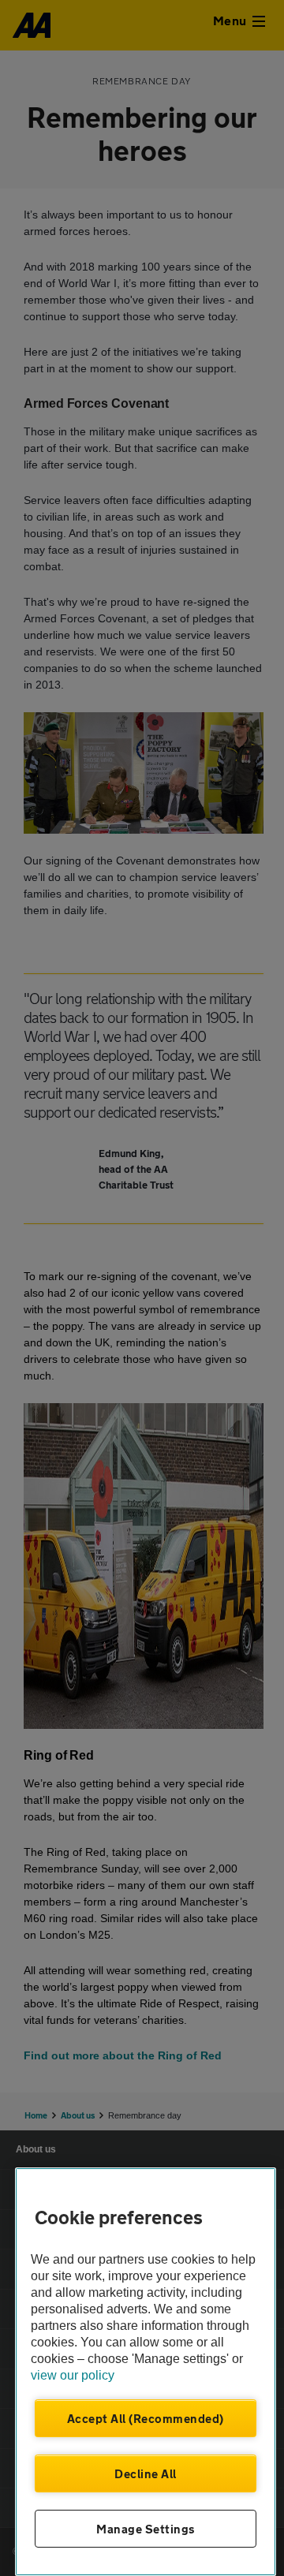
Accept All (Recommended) (146, 2418)
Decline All (146, 2473)
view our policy (73, 2375)
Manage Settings (146, 2529)
